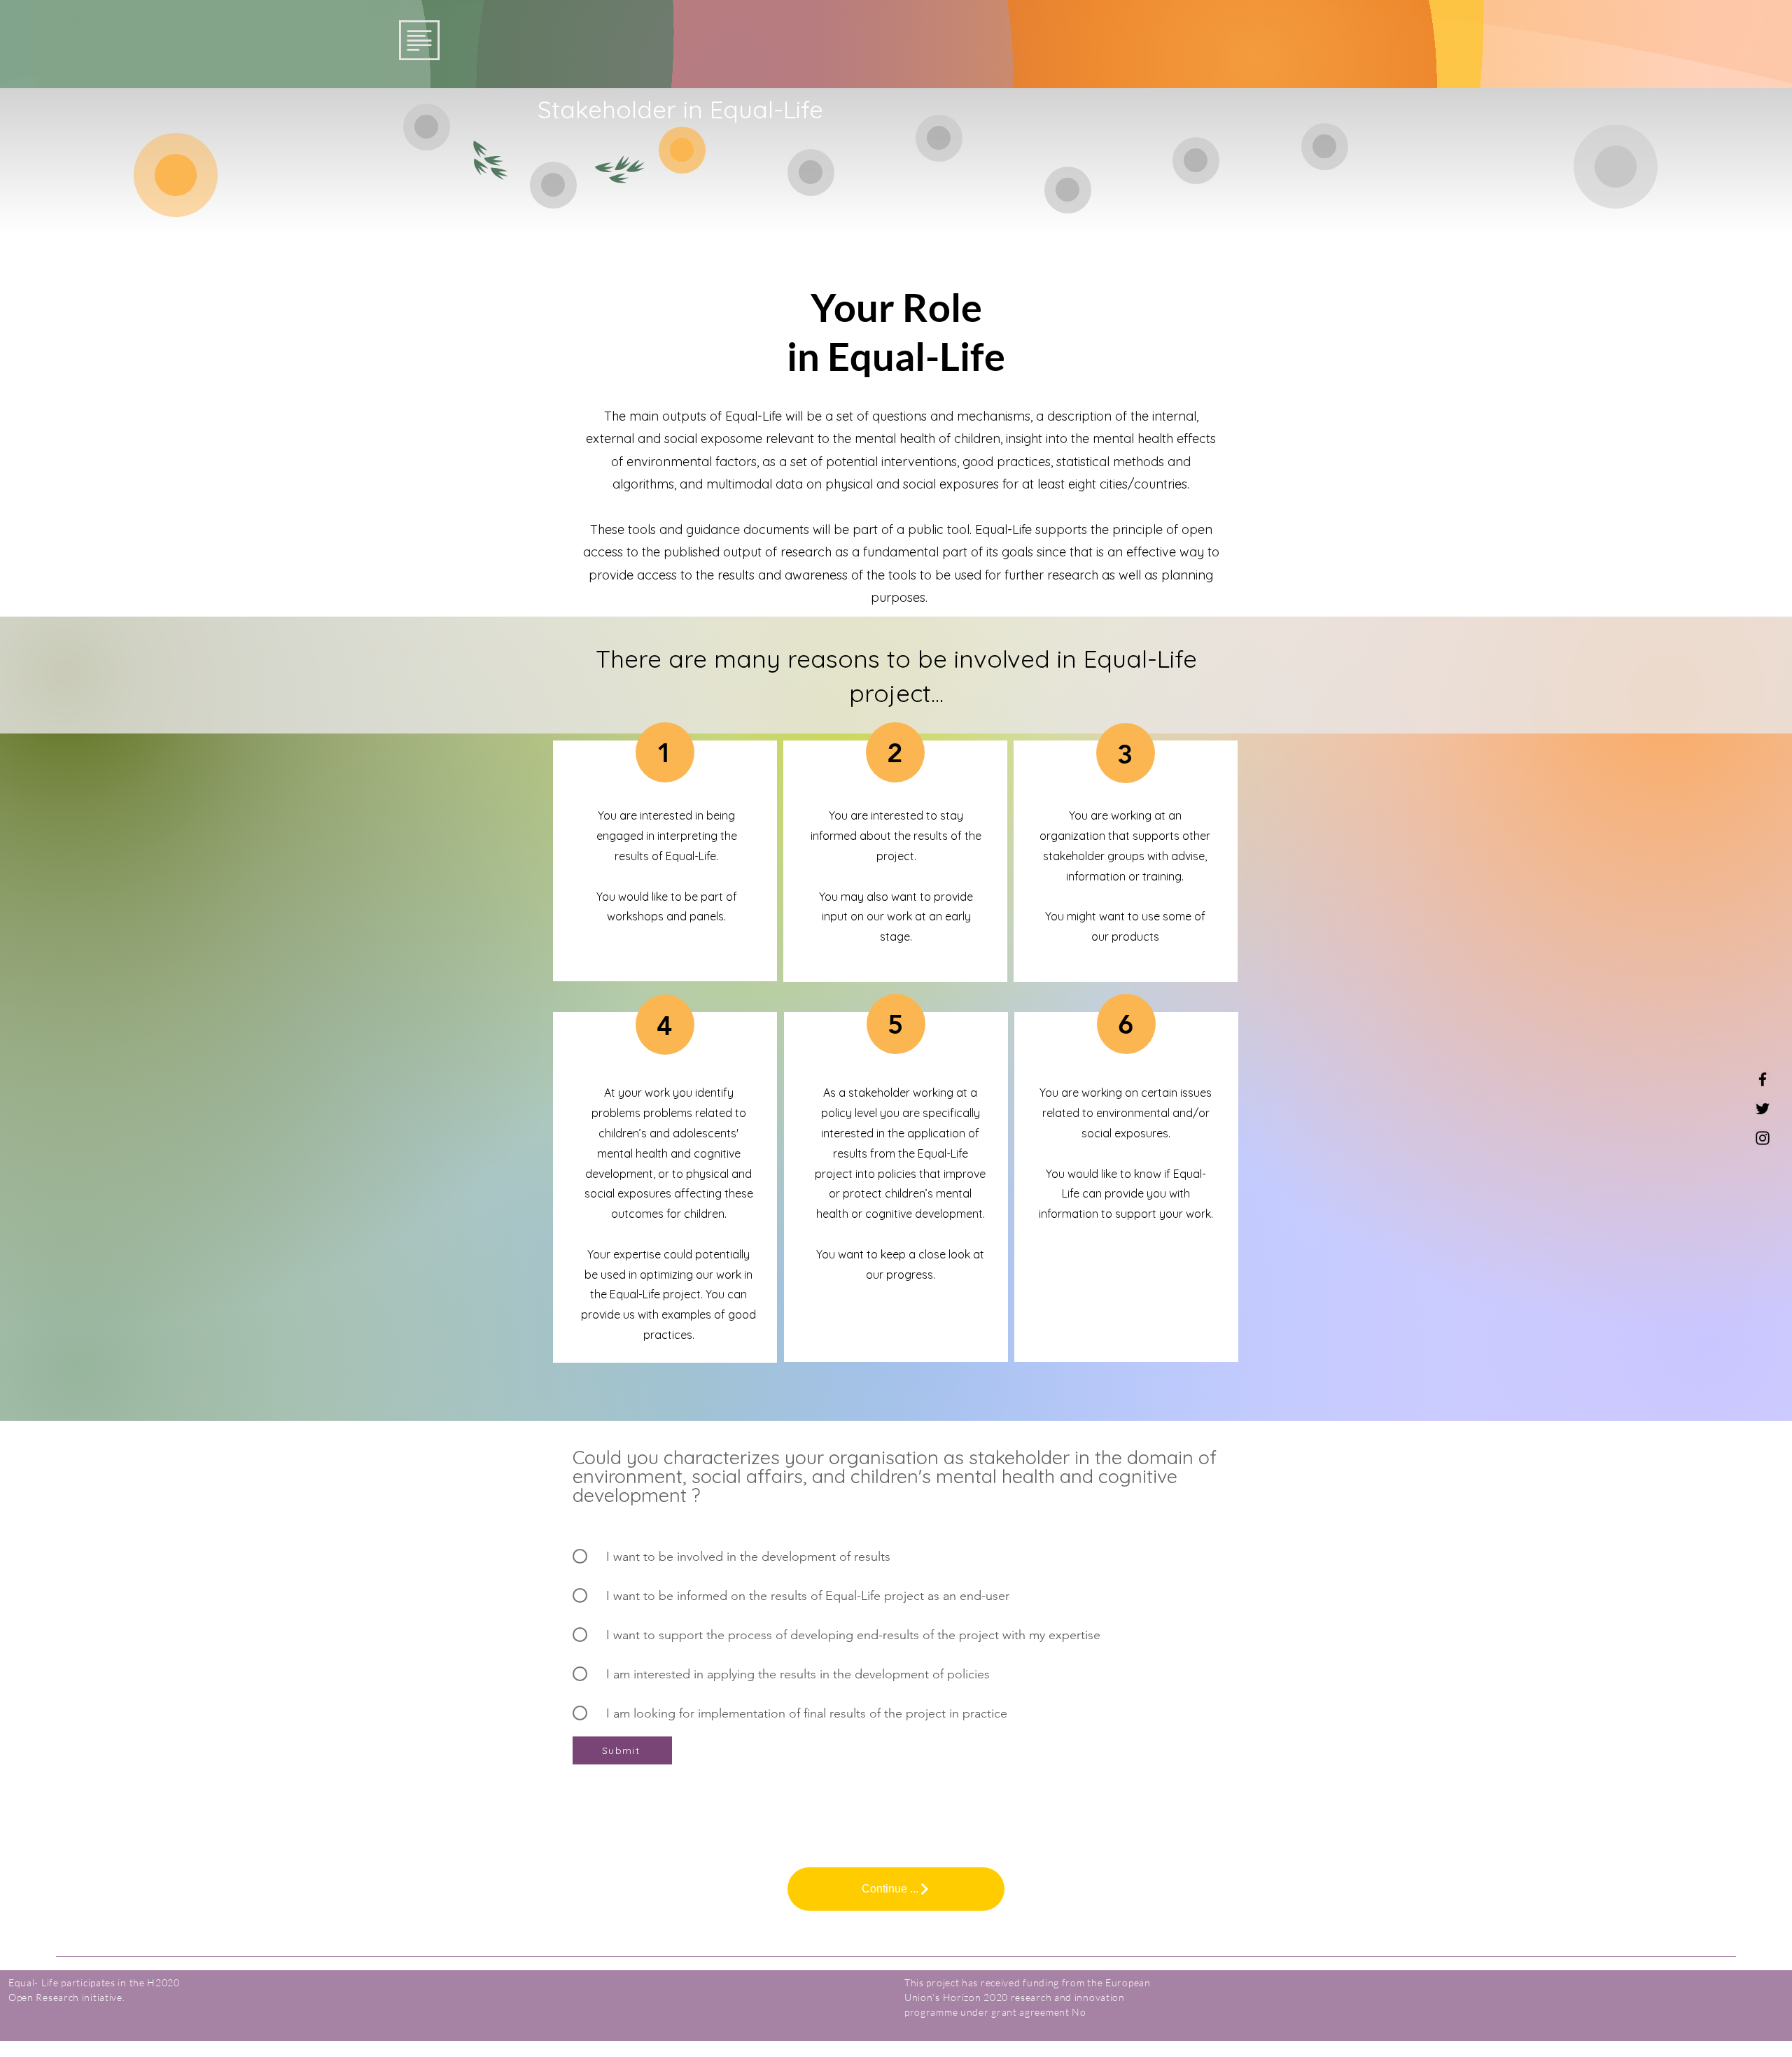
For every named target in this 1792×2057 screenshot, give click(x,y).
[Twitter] (1763, 1109)
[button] (419, 40)
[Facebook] (1763, 1079)
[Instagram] (1763, 1138)
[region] (427, 127)
